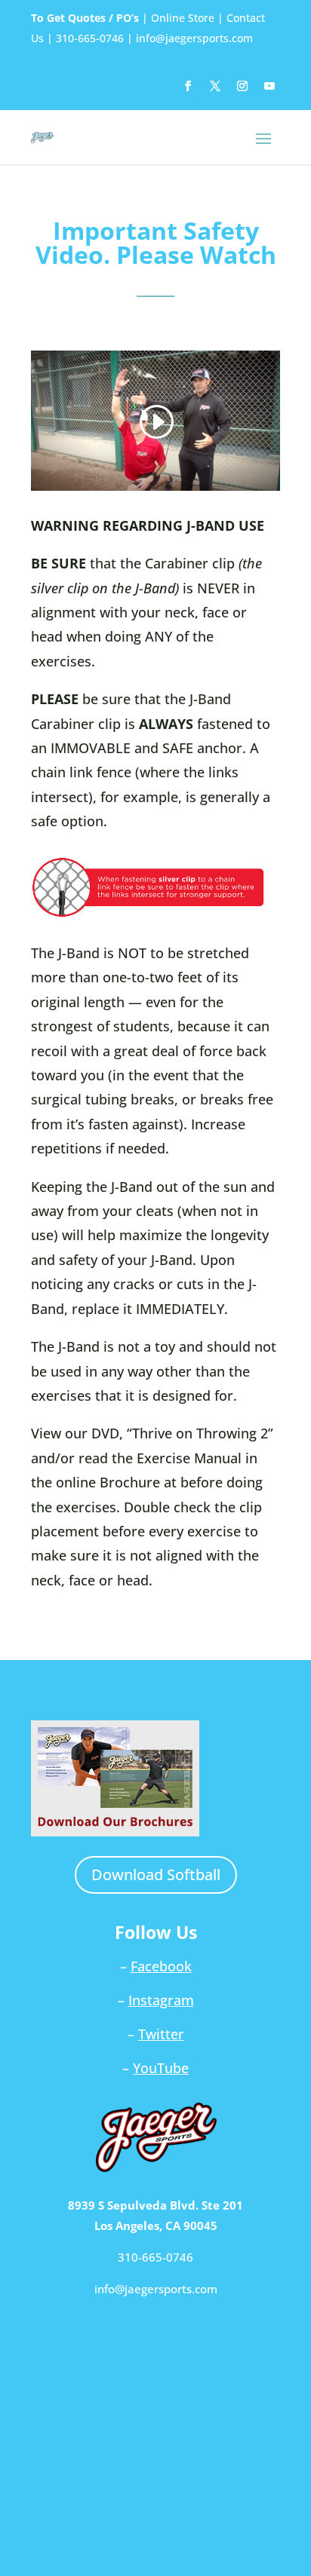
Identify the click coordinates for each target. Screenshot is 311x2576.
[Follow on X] (215, 86)
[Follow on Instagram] (242, 86)
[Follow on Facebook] (188, 86)
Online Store (183, 18)
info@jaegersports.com (194, 38)
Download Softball (156, 1875)
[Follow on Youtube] (269, 86)
